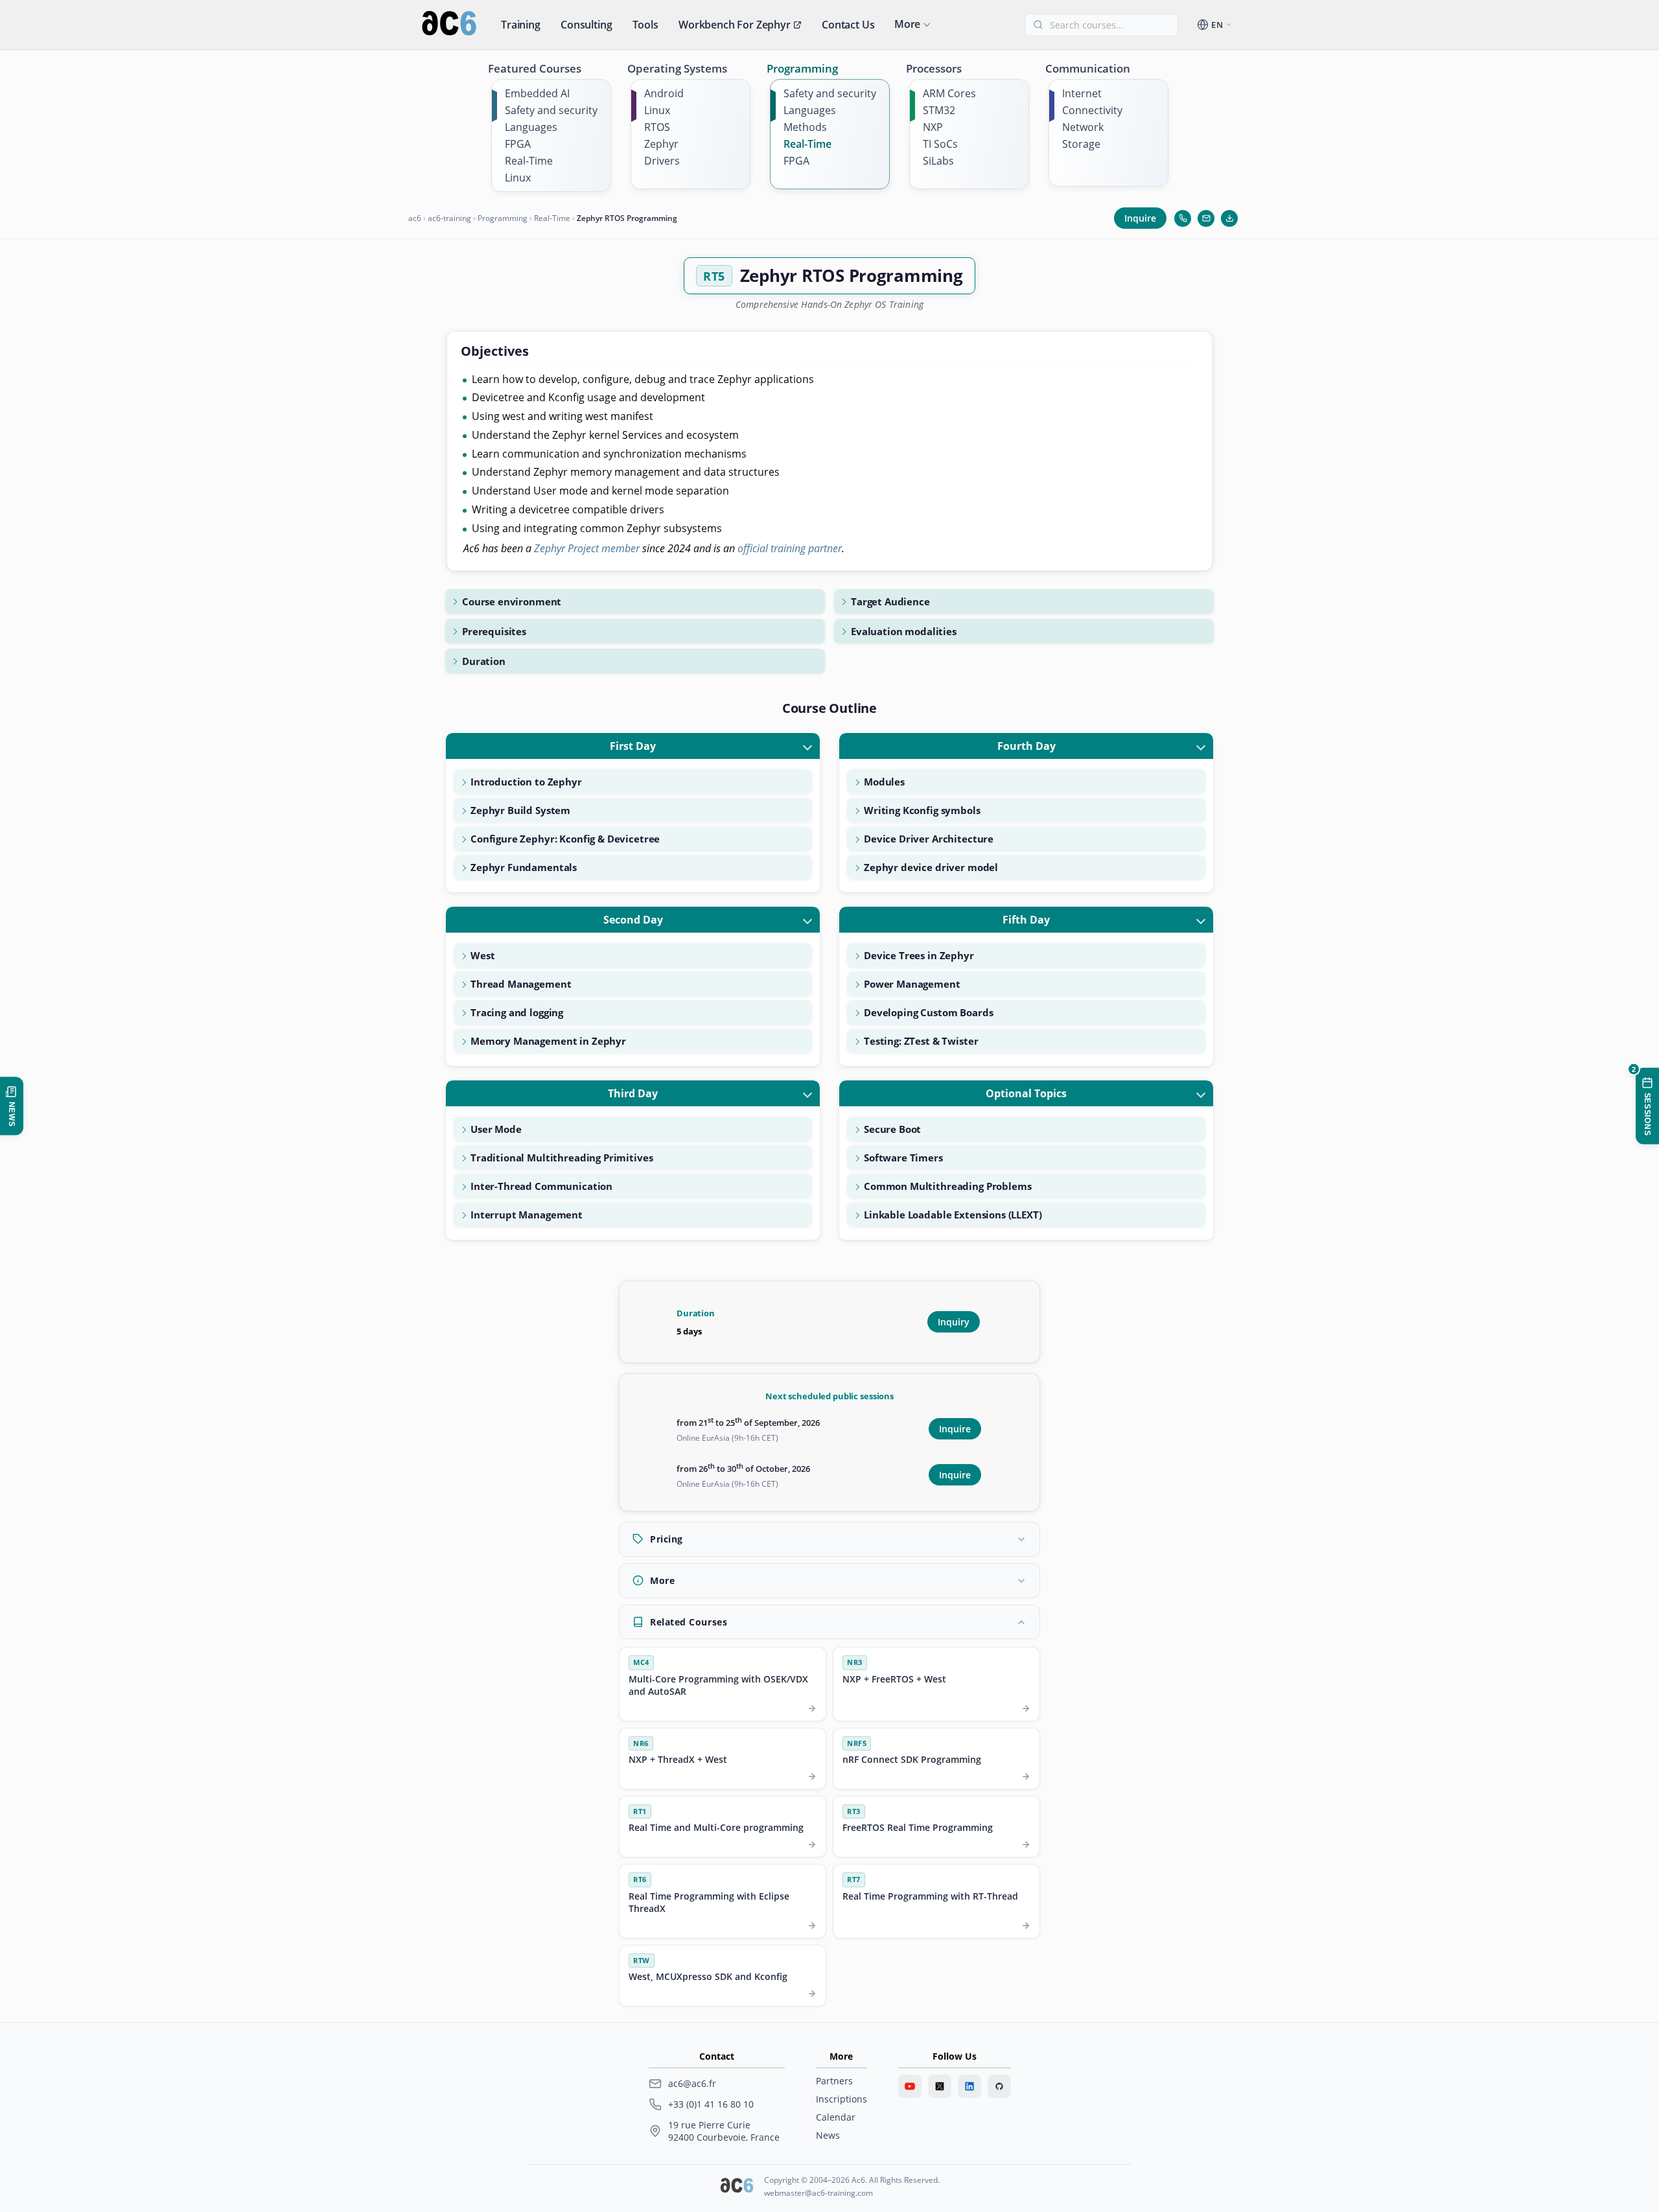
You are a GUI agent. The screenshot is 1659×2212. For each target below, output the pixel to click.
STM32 (939, 110)
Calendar (836, 2117)
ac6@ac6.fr (692, 2083)
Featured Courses (535, 68)
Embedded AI (537, 93)
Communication (1088, 68)
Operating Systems (677, 68)
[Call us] (1183, 218)
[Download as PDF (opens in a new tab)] (1229, 218)
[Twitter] (940, 2086)
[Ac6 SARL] (737, 2187)
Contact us (848, 25)
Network (1083, 127)
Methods (805, 127)
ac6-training (449, 218)
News (828, 2135)
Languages (531, 127)
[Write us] (1206, 218)
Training (521, 25)
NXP (933, 127)
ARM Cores (949, 93)
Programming (802, 68)
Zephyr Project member (587, 548)
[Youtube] (910, 2086)
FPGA (518, 144)
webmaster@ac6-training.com (818, 2193)
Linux (518, 178)
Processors (934, 68)
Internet (1082, 93)
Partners (834, 2081)
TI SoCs (940, 144)
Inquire (1140, 218)
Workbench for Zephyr (735, 25)
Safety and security (551, 110)
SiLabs (938, 161)
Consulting (586, 25)
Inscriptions (841, 2099)
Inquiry (954, 1322)
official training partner (790, 548)
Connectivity (1092, 110)
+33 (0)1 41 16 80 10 (711, 2104)
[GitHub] (999, 2086)
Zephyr (661, 144)
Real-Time (529, 161)
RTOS (657, 127)
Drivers (662, 161)
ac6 (415, 218)
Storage (1081, 144)
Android (664, 93)
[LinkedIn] (969, 2086)
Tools (645, 25)
